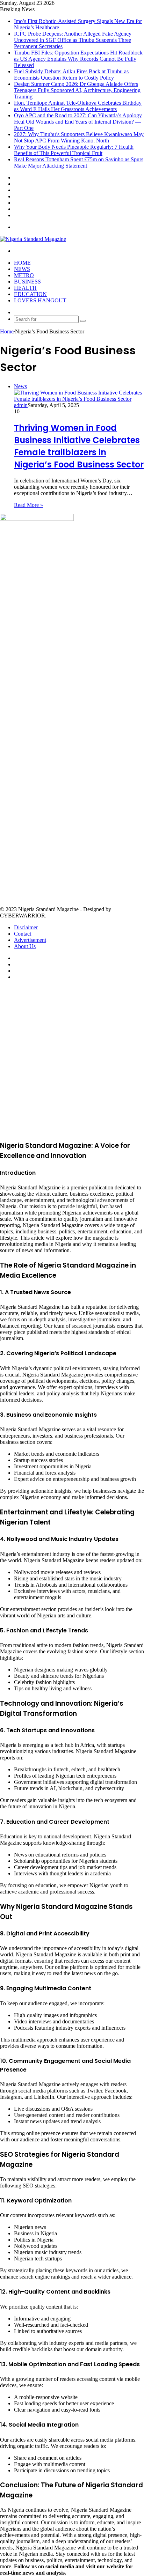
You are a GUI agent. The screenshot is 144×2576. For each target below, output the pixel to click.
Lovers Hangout (40, 300)
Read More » (28, 505)
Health (25, 288)
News (22, 269)
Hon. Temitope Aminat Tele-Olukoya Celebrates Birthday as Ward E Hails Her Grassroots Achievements (78, 106)
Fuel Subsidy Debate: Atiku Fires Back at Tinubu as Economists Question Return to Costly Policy (71, 75)
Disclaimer (26, 927)
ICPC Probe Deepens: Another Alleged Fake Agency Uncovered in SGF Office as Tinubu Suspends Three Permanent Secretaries (73, 40)
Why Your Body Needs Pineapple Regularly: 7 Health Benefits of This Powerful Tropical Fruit (74, 150)
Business (27, 282)
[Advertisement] (72, 691)
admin (21, 405)
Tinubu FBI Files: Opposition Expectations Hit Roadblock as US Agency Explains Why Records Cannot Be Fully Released (78, 59)
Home (22, 263)
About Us (25, 946)
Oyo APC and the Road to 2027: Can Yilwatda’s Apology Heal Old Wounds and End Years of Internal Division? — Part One (78, 122)
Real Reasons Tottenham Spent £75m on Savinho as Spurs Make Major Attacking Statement (79, 163)
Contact (23, 934)
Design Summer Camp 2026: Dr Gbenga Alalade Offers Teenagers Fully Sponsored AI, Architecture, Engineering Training (77, 90)
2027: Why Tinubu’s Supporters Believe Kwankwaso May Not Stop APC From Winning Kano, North (79, 137)
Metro (24, 275)
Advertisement (30, 940)
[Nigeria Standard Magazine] (33, 239)
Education (30, 294)
